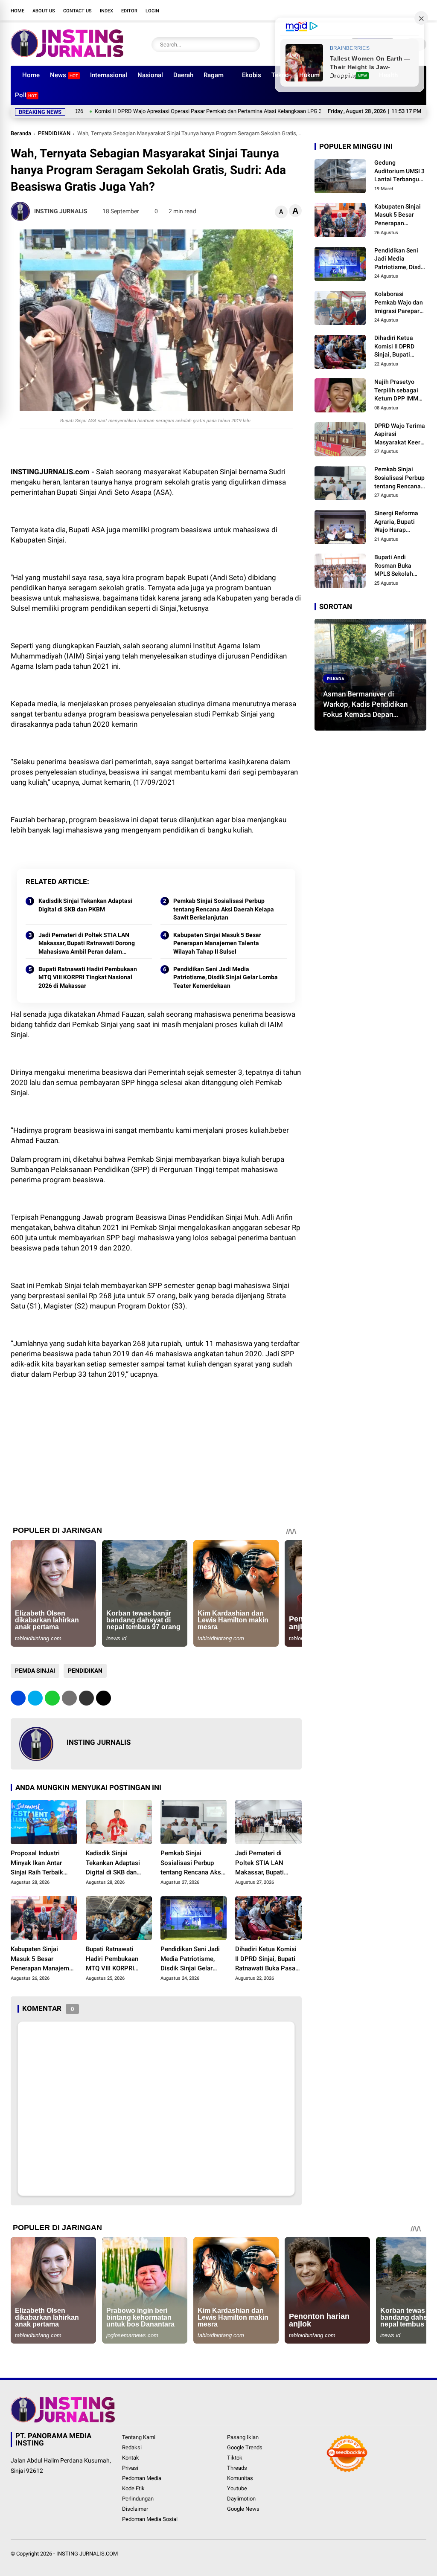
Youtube (237, 2488)
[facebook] (358, 10)
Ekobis (252, 75)
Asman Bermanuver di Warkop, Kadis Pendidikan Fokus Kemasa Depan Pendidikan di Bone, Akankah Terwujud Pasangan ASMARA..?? (370, 705)
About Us (44, 11)
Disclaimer (135, 2509)
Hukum (309, 75)
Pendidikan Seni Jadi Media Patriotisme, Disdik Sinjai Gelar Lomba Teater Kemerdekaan (226, 977)
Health (388, 75)
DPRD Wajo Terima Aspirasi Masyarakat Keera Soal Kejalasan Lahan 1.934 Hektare (400, 435)
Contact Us (77, 11)
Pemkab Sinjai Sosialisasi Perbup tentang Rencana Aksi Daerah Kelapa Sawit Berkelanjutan (224, 909)
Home (17, 11)
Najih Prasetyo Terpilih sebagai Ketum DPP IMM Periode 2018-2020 (400, 391)
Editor (129, 11)
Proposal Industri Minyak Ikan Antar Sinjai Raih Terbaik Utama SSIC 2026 (37, 1863)
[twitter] (371, 10)
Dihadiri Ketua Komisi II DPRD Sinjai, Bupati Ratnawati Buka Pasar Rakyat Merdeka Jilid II (267, 1959)
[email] (86, 1698)
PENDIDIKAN (54, 133)
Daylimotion (241, 2499)
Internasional (109, 75)
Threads (237, 2468)
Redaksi (132, 2447)
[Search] (251, 45)
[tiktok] (409, 10)
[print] (69, 1698)
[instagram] (384, 10)
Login (152, 11)
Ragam (214, 75)
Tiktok (235, 2458)
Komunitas (240, 2478)
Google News (243, 2509)
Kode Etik (133, 2488)
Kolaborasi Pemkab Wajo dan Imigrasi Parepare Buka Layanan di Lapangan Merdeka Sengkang (400, 303)
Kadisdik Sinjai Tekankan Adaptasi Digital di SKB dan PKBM (85, 905)
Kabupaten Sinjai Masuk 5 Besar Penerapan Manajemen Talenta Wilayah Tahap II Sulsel (217, 943)
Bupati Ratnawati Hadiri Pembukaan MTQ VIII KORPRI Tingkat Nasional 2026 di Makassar (88, 977)
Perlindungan (138, 2499)
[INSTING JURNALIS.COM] (67, 55)
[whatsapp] (52, 1698)
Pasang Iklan (243, 2437)
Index (106, 11)
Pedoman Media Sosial (150, 2519)
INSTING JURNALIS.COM (87, 2554)
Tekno (280, 75)
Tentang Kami (139, 2437)
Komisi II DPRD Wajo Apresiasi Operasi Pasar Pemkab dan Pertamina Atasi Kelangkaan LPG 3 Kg (153, 111)
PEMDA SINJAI (35, 1671)
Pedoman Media (142, 2478)
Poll (26, 95)
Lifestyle (348, 75)
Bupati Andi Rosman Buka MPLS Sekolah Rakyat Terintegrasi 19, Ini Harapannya (400, 566)
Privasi (130, 2468)
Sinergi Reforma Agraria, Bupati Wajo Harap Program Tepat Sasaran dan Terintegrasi (396, 522)
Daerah (183, 75)
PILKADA (336, 678)
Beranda (21, 133)
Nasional (150, 75)
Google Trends (245, 2447)
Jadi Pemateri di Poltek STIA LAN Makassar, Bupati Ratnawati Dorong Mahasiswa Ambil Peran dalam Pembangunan (87, 944)
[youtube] (396, 10)
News (64, 75)
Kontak (131, 2458)
